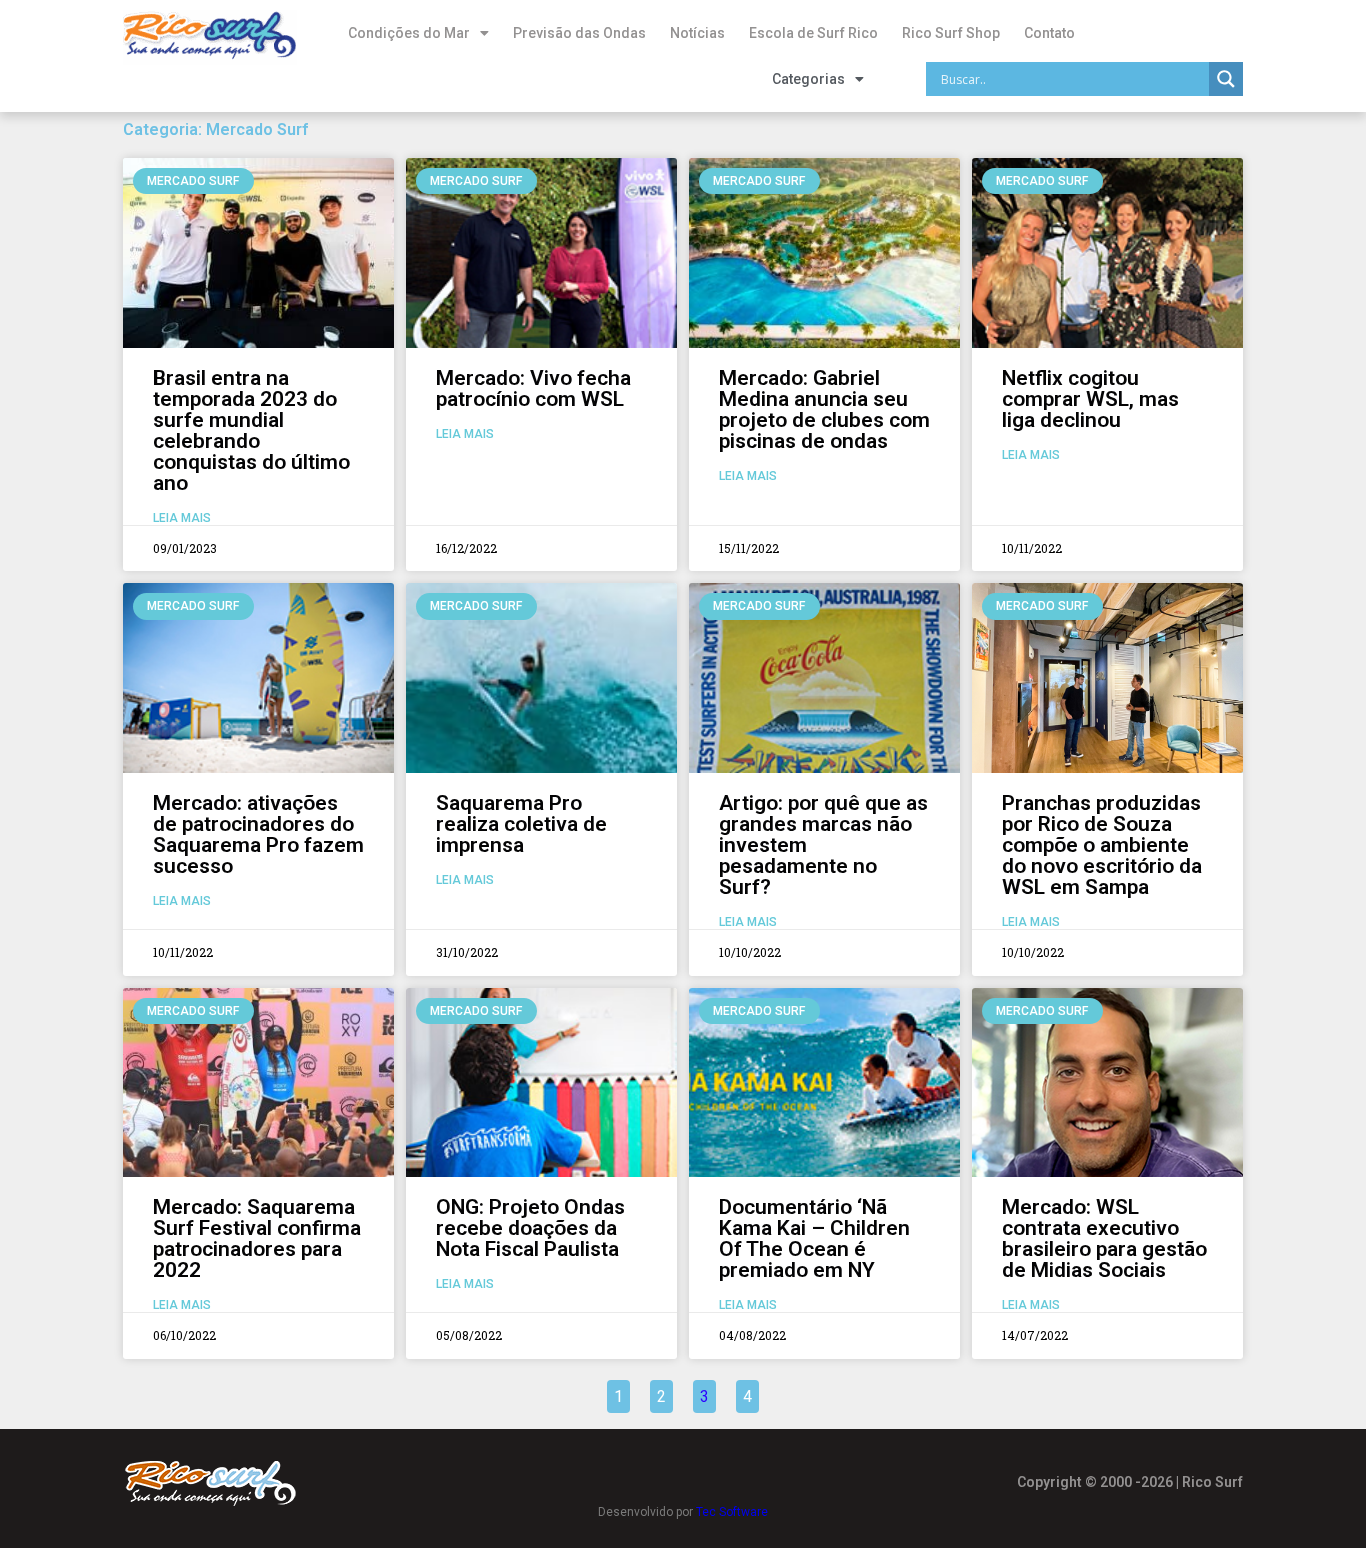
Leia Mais (182, 518)
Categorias (808, 79)
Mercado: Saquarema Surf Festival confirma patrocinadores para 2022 (257, 1238)
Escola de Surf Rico (813, 33)
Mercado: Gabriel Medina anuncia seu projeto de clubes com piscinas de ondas (824, 409)
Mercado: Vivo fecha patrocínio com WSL (533, 388)
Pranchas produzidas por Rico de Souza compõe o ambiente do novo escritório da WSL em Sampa (1102, 845)
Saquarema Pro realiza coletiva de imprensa (521, 824)
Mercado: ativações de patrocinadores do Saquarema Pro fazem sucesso (258, 834)
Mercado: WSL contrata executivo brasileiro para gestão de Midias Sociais (1104, 1238)
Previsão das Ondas (579, 33)
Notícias (697, 33)
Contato (1049, 33)
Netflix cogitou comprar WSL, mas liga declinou (1090, 399)
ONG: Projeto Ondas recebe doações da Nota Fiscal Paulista (530, 1228)
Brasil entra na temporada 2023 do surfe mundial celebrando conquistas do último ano (251, 430)
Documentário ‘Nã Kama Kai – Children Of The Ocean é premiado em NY (814, 1238)
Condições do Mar (409, 33)
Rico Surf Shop (951, 33)
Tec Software (732, 1512)
